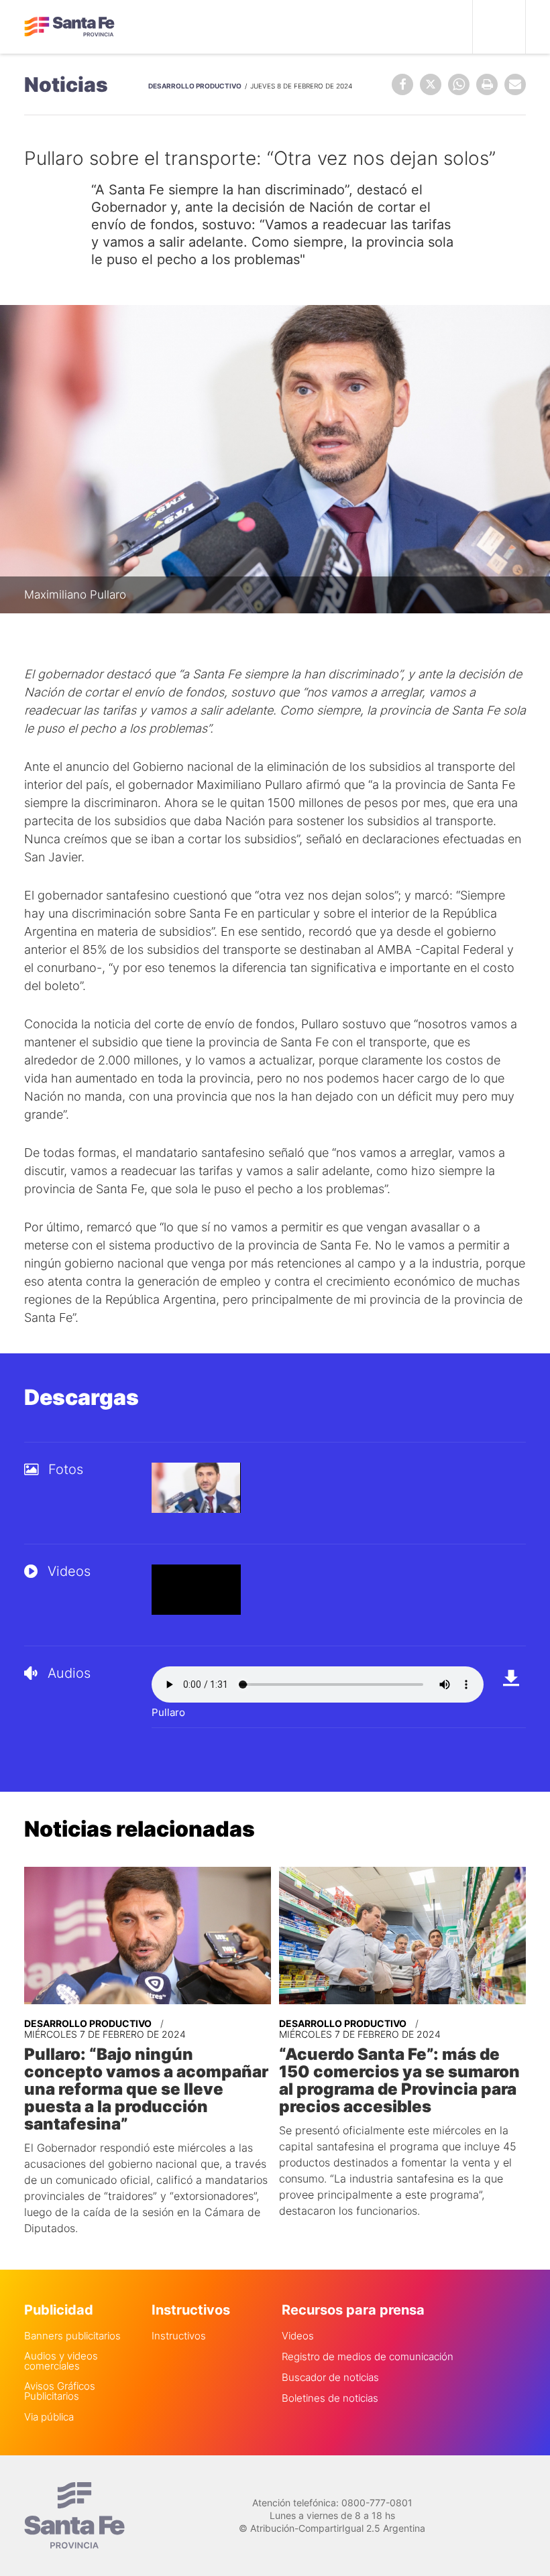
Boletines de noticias (330, 2398)
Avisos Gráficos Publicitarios (60, 2391)
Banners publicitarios (72, 2336)
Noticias (66, 84)
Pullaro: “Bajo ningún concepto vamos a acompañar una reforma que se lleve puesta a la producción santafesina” (146, 2089)
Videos (298, 2336)
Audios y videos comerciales (61, 2361)
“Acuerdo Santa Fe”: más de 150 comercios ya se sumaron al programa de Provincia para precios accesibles (399, 2081)
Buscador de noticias (330, 2377)
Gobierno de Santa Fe (69, 27)
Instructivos (179, 2336)
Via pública (49, 2417)
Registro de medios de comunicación (368, 2356)
